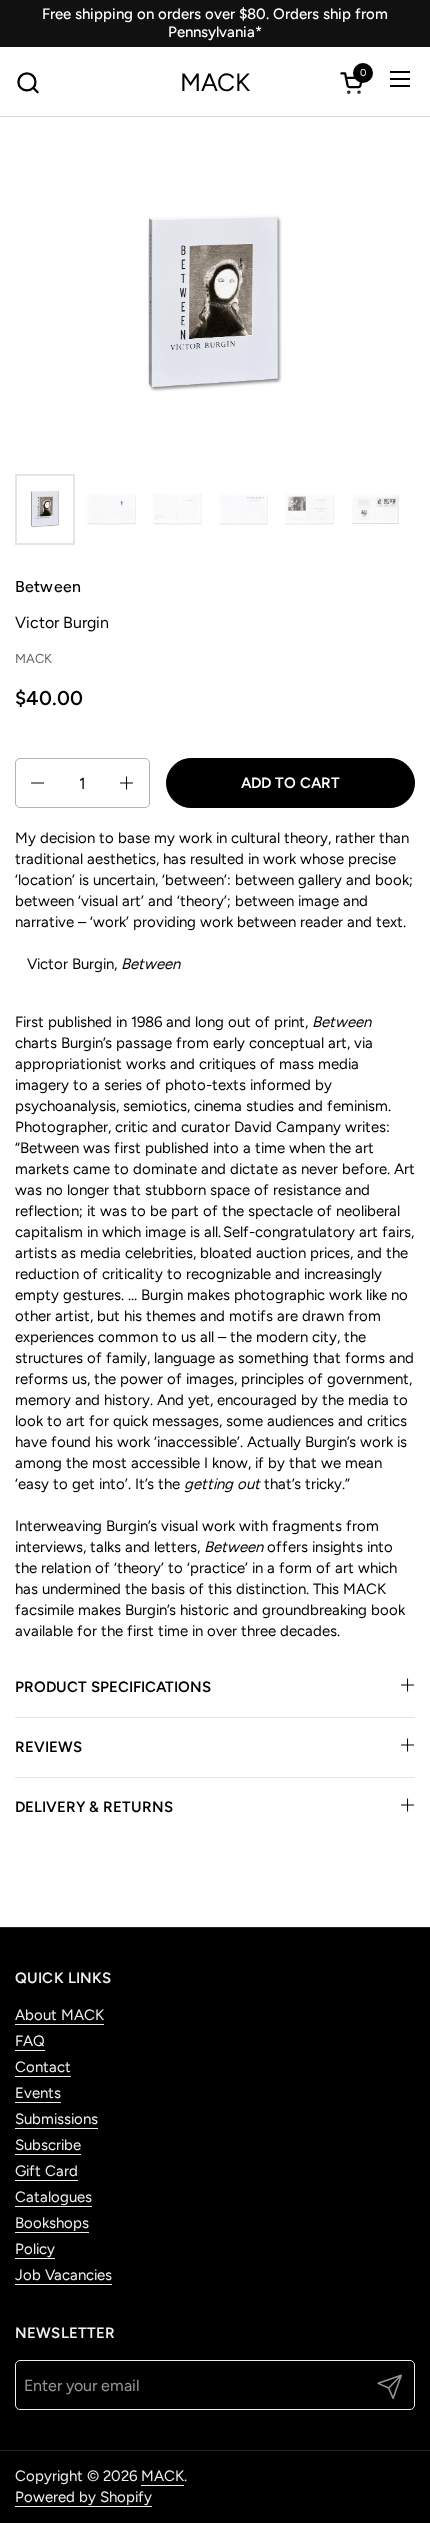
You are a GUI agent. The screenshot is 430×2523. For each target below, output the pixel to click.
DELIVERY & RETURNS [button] (94, 1807)
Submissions (56, 2119)
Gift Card (46, 2171)
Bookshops (52, 2223)
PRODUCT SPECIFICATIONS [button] (113, 1687)
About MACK (59, 2015)
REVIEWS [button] (48, 1747)
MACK (215, 82)
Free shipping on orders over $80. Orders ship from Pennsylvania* (215, 23)
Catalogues (53, 2197)
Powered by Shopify (83, 2497)
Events (38, 2093)
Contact (43, 2067)
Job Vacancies (63, 2275)
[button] (27, 82)
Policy (35, 2249)
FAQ (30, 2041)
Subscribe (48, 2145)
